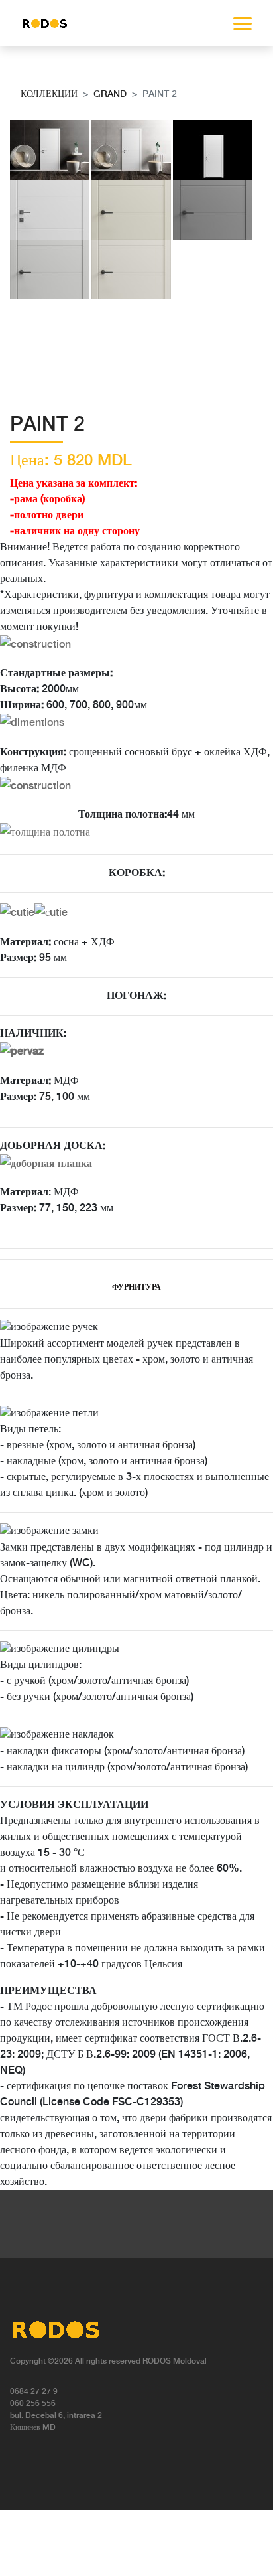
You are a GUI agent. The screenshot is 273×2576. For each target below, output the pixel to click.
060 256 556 (33, 2404)
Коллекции (49, 94)
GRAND (110, 94)
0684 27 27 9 (34, 2392)
